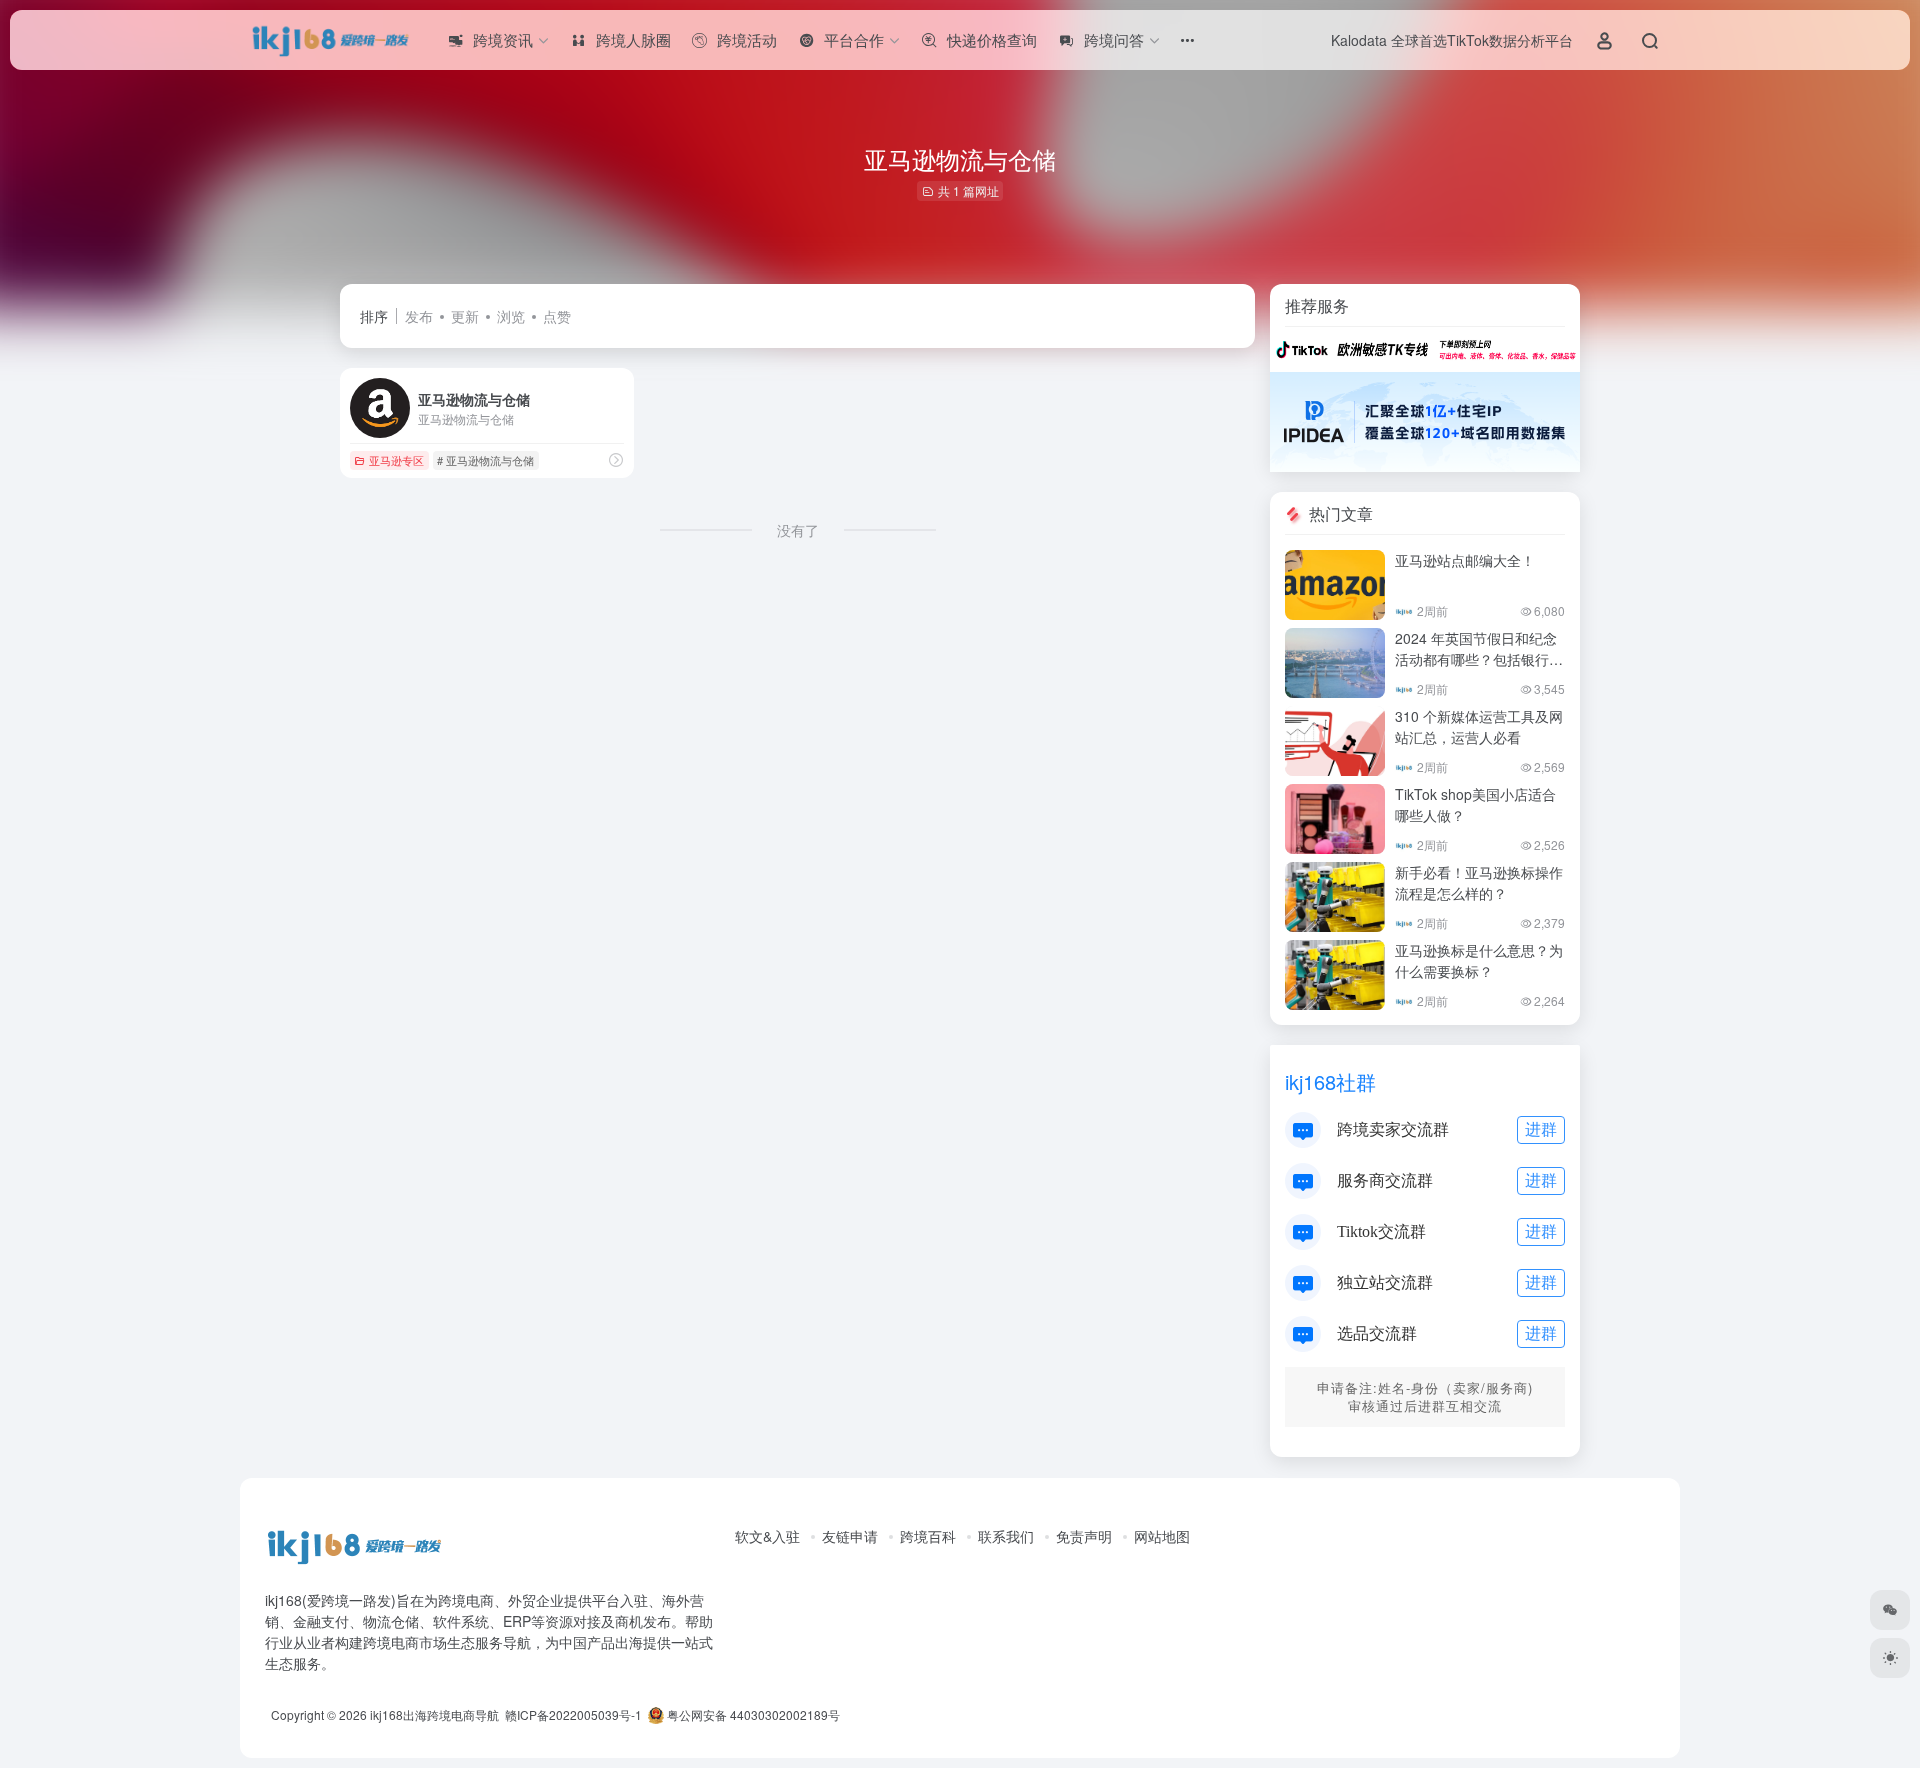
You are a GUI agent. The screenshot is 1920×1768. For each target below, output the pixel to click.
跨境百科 (928, 1536)
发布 (419, 316)
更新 (465, 316)
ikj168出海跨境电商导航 (434, 1714)
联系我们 (1006, 1536)
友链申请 (850, 1536)
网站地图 (1162, 1536)
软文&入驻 (767, 1536)
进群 (1541, 1128)
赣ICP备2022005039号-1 (572, 1714)
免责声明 (1084, 1536)
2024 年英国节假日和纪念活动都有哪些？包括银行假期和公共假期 (1479, 659)
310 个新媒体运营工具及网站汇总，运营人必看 (1479, 726)
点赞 (557, 316)
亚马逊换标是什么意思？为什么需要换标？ (1479, 960)
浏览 (511, 316)
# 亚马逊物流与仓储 (485, 460)
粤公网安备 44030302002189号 (752, 1714)
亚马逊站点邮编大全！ (1465, 560)
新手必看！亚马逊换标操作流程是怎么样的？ (1479, 882)
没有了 (798, 530)
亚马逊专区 (396, 460)
